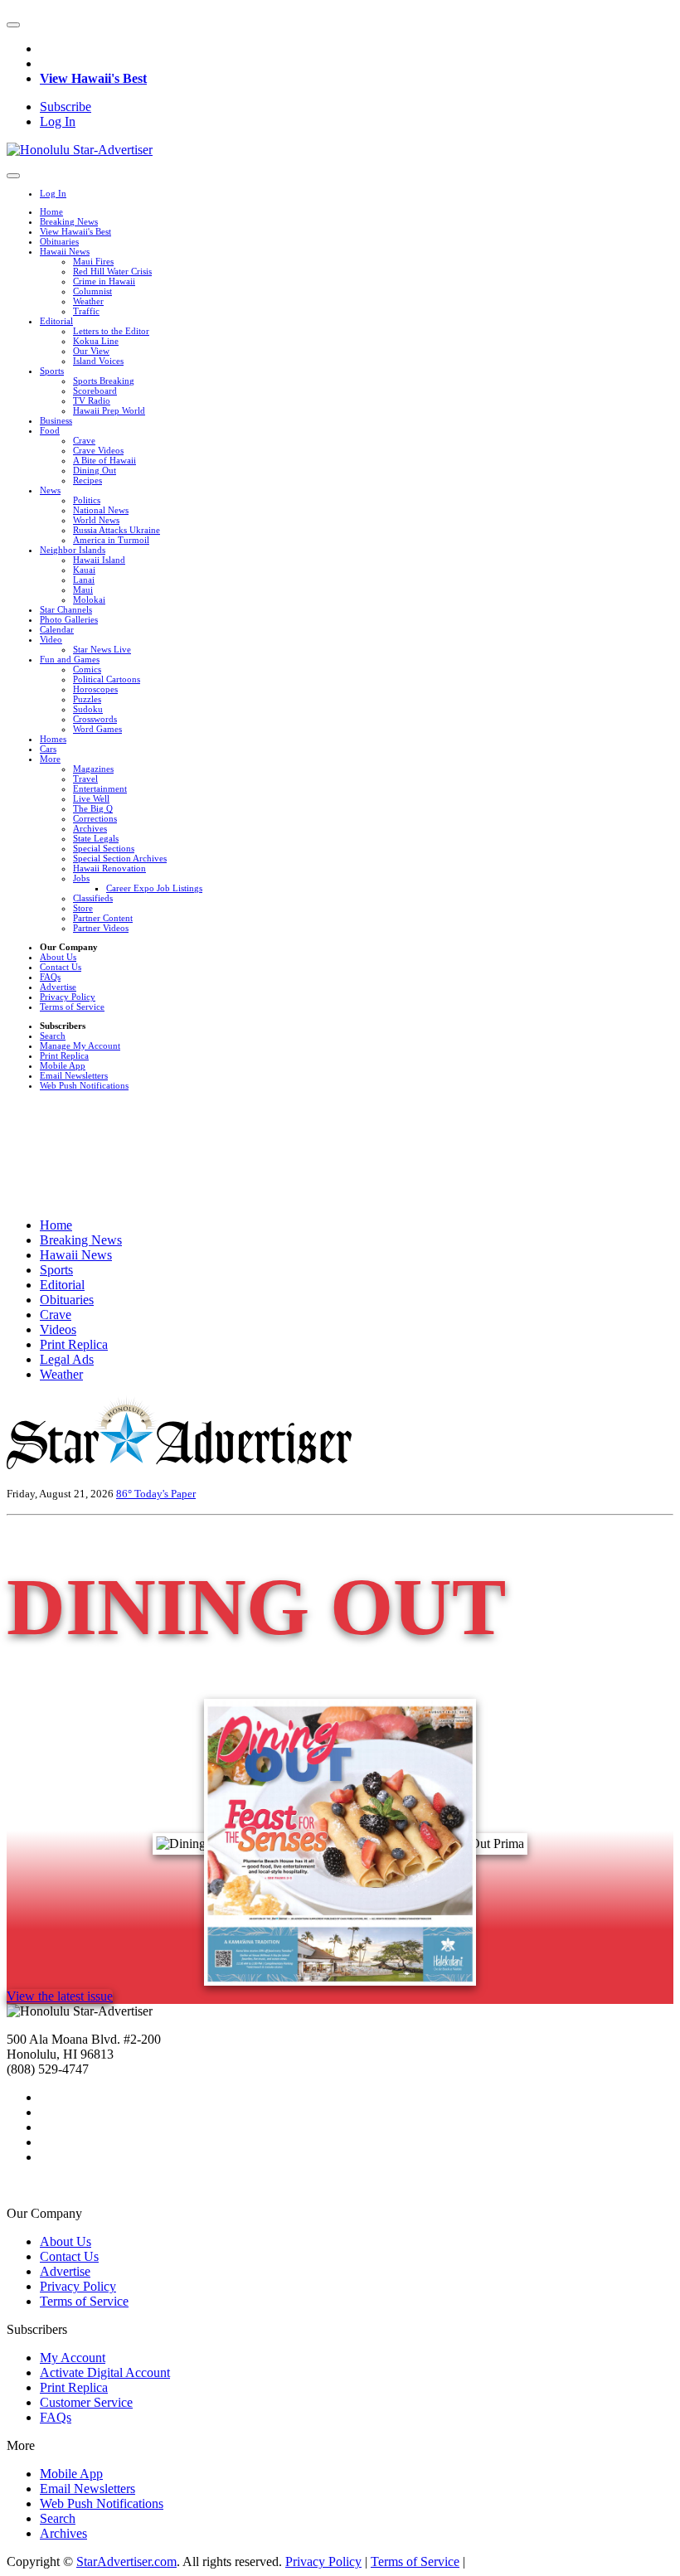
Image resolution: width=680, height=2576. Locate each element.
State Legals (96, 838)
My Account (73, 2358)
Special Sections (104, 848)
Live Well (91, 798)
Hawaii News (65, 251)
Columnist (92, 291)
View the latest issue (60, 1996)
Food (50, 430)
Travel (85, 779)
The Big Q (93, 808)
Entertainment (100, 788)
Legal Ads (67, 1359)
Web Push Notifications (84, 1085)
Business (56, 420)
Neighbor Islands (73, 550)
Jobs (81, 878)
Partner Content (103, 918)
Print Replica (64, 1055)
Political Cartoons (107, 679)
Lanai (84, 580)
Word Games (97, 729)
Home (51, 211)
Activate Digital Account (105, 2372)
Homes (53, 739)
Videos (58, 1329)
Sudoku (88, 709)
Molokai (89, 599)
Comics (87, 669)
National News (101, 510)
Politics (87, 500)
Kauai (84, 570)
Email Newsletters (74, 1075)
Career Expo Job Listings (154, 888)
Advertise (58, 987)
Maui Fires (93, 261)
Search (53, 1036)
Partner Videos (101, 928)
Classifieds (93, 898)
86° (125, 1494)
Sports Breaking (104, 381)
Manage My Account (80, 1045)
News (50, 490)
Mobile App (63, 1065)
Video (51, 639)
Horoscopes (95, 689)
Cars (48, 749)
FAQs (50, 977)
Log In (58, 121)
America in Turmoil (111, 540)
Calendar (57, 629)
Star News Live (102, 649)
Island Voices (98, 361)
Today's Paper (165, 1494)
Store (83, 908)
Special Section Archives (120, 858)
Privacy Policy (68, 997)
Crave (84, 440)
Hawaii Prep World (109, 410)
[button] (13, 25)
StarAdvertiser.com (126, 2561)
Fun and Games (70, 659)
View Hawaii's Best (93, 78)
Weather (88, 301)
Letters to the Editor (111, 331)
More (50, 759)
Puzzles (87, 699)
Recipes (87, 480)
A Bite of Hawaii (104, 460)
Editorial (56, 321)
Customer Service (86, 2402)
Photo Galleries (69, 619)
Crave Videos (98, 450)
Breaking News (69, 221)
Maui (83, 589)
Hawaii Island (99, 560)
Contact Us (61, 967)
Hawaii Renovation (109, 868)
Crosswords (95, 719)
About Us (58, 957)
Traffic (86, 311)
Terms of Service (72, 1007)
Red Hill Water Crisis (112, 271)
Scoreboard (95, 391)
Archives (90, 828)
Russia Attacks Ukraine (117, 530)
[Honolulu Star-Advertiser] (80, 150)
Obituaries (59, 241)
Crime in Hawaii (104, 281)
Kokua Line (96, 341)
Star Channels (66, 609)
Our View (91, 351)
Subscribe (66, 107)
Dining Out (95, 470)
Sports (52, 371)
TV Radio (92, 400)
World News (96, 520)
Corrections (95, 818)
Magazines (93, 769)
